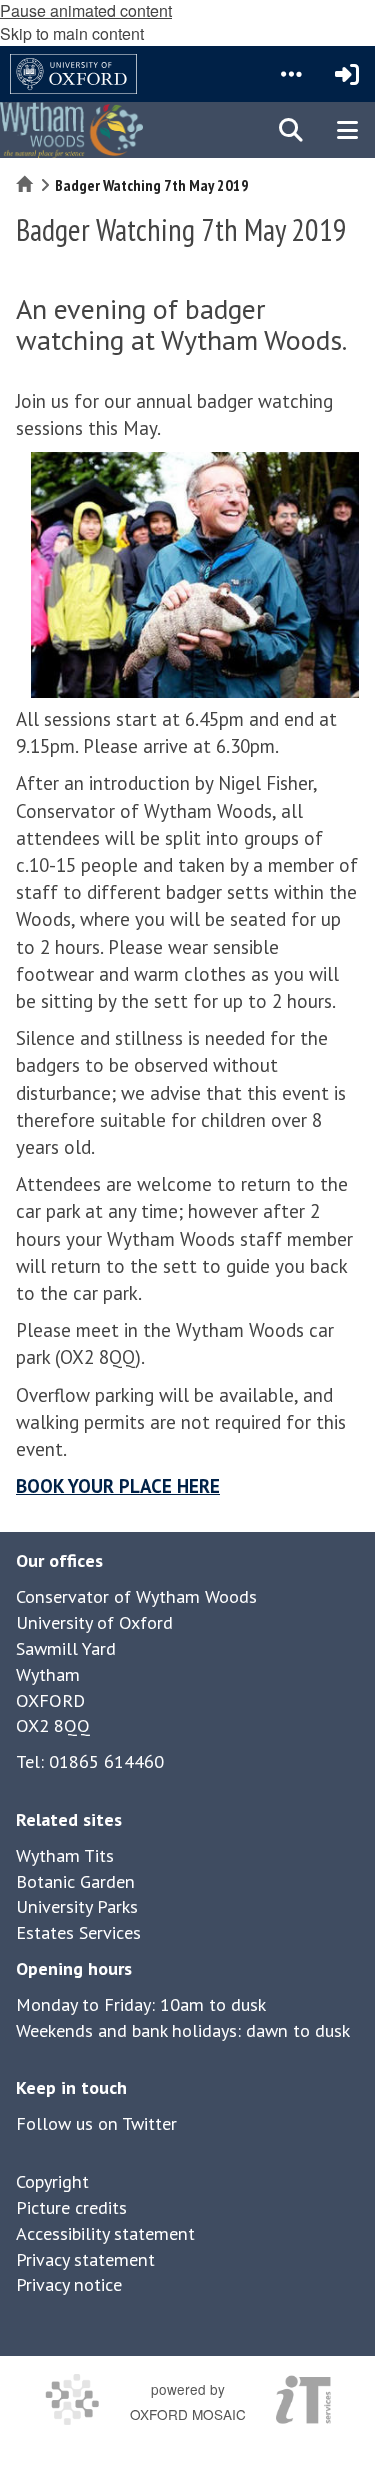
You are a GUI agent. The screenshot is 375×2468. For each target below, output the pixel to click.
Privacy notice (69, 2284)
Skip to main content (72, 33)
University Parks (77, 1906)
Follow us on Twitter (96, 2123)
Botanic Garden (75, 1881)
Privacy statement (85, 2259)
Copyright (52, 2181)
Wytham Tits (65, 1855)
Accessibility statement (105, 2233)
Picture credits (71, 2207)
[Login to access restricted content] (347, 74)
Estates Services (78, 1932)
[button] (291, 74)
